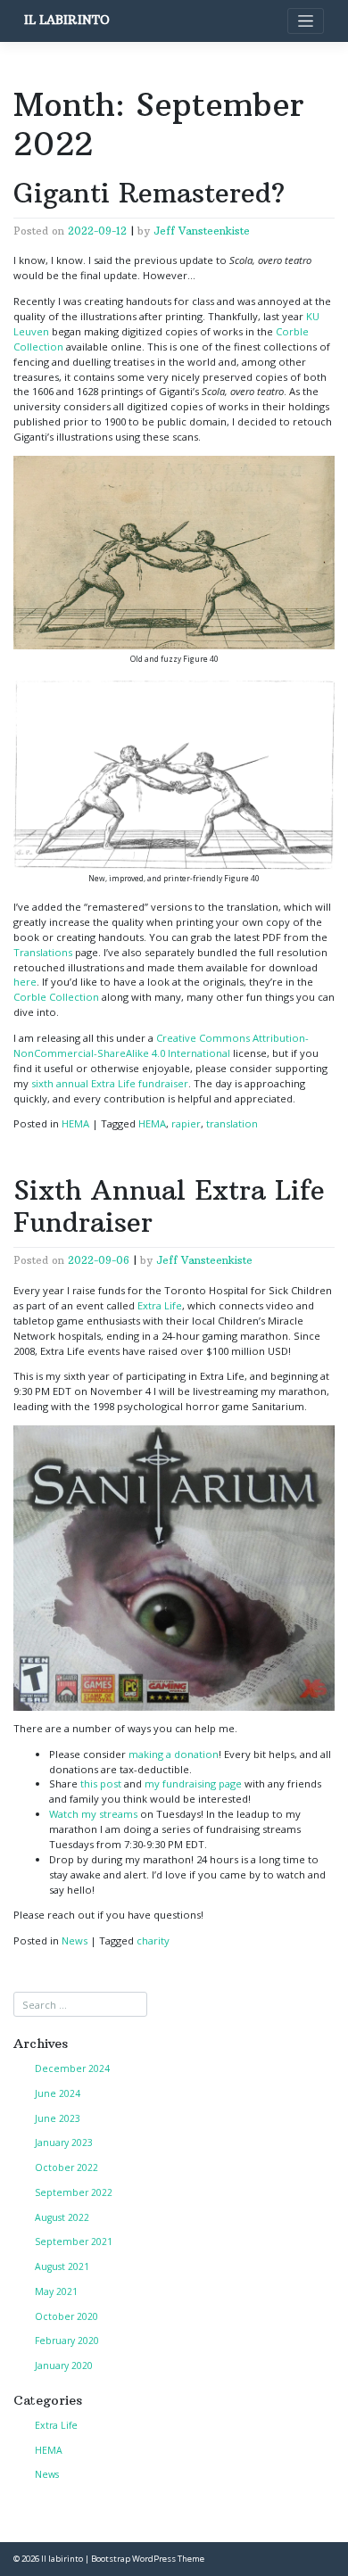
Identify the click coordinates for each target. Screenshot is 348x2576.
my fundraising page (193, 1783)
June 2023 (58, 2118)
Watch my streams (93, 1814)
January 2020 (64, 2365)
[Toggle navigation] (306, 21)
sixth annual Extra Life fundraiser (110, 1083)
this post (101, 1783)
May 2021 (56, 2291)
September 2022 (74, 2192)
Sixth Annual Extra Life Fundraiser (169, 1206)
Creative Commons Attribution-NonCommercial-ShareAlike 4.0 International (161, 1045)
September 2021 (74, 2242)
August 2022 (62, 2217)
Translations (43, 952)
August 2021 (62, 2266)
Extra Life (160, 1305)
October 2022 (66, 2167)
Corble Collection (56, 997)
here (25, 982)
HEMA (75, 1123)
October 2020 (66, 2316)
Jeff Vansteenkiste (202, 231)
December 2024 (72, 2068)
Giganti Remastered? (149, 193)
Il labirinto (67, 20)
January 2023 (64, 2143)
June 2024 (58, 2093)
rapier (186, 1123)
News (75, 1940)
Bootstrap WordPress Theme (148, 2559)
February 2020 (67, 2341)
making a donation (174, 1754)
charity (153, 1940)
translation (232, 1123)
